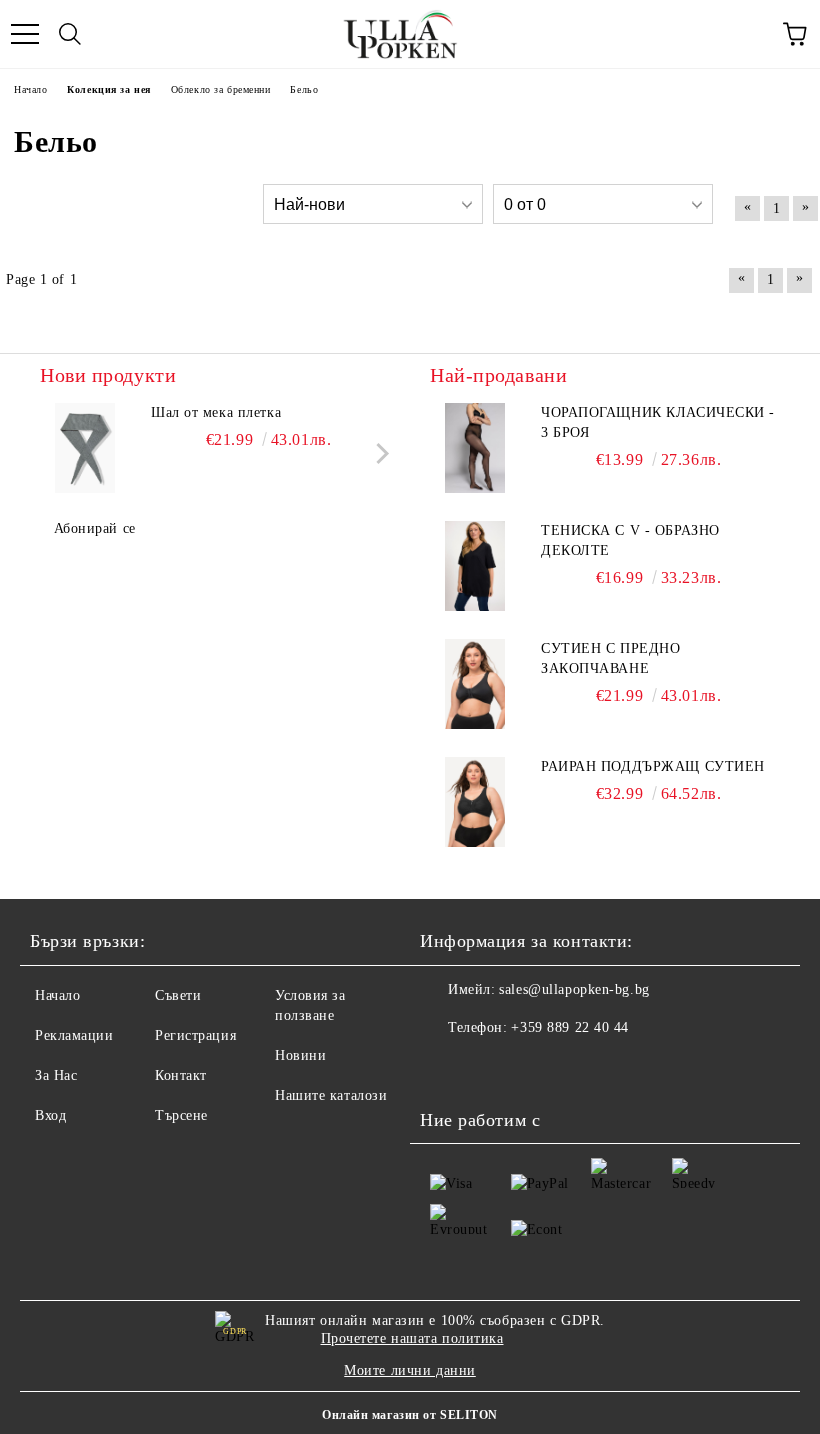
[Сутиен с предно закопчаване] (475, 684)
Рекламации (74, 1035)
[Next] (378, 453)
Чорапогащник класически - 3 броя (658, 422)
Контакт (181, 1075)
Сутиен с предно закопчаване (610, 658)
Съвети (178, 995)
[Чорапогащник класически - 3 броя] (475, 448)
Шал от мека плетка (216, 412)
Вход (50, 1115)
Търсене (181, 1115)
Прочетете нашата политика (412, 1338)
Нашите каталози (331, 1095)
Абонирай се (95, 528)
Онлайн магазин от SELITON (410, 1415)
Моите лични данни (410, 1370)
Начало (57, 995)
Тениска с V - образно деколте (630, 540)
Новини (300, 1055)
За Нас (56, 1075)
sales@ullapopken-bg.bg (574, 989)
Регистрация (195, 1035)
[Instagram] (490, 1068)
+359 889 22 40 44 (570, 1027)
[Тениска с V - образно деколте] (475, 566)
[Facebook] (446, 1068)
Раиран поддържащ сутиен (653, 766)
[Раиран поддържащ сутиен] (475, 802)
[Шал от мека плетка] (85, 448)
